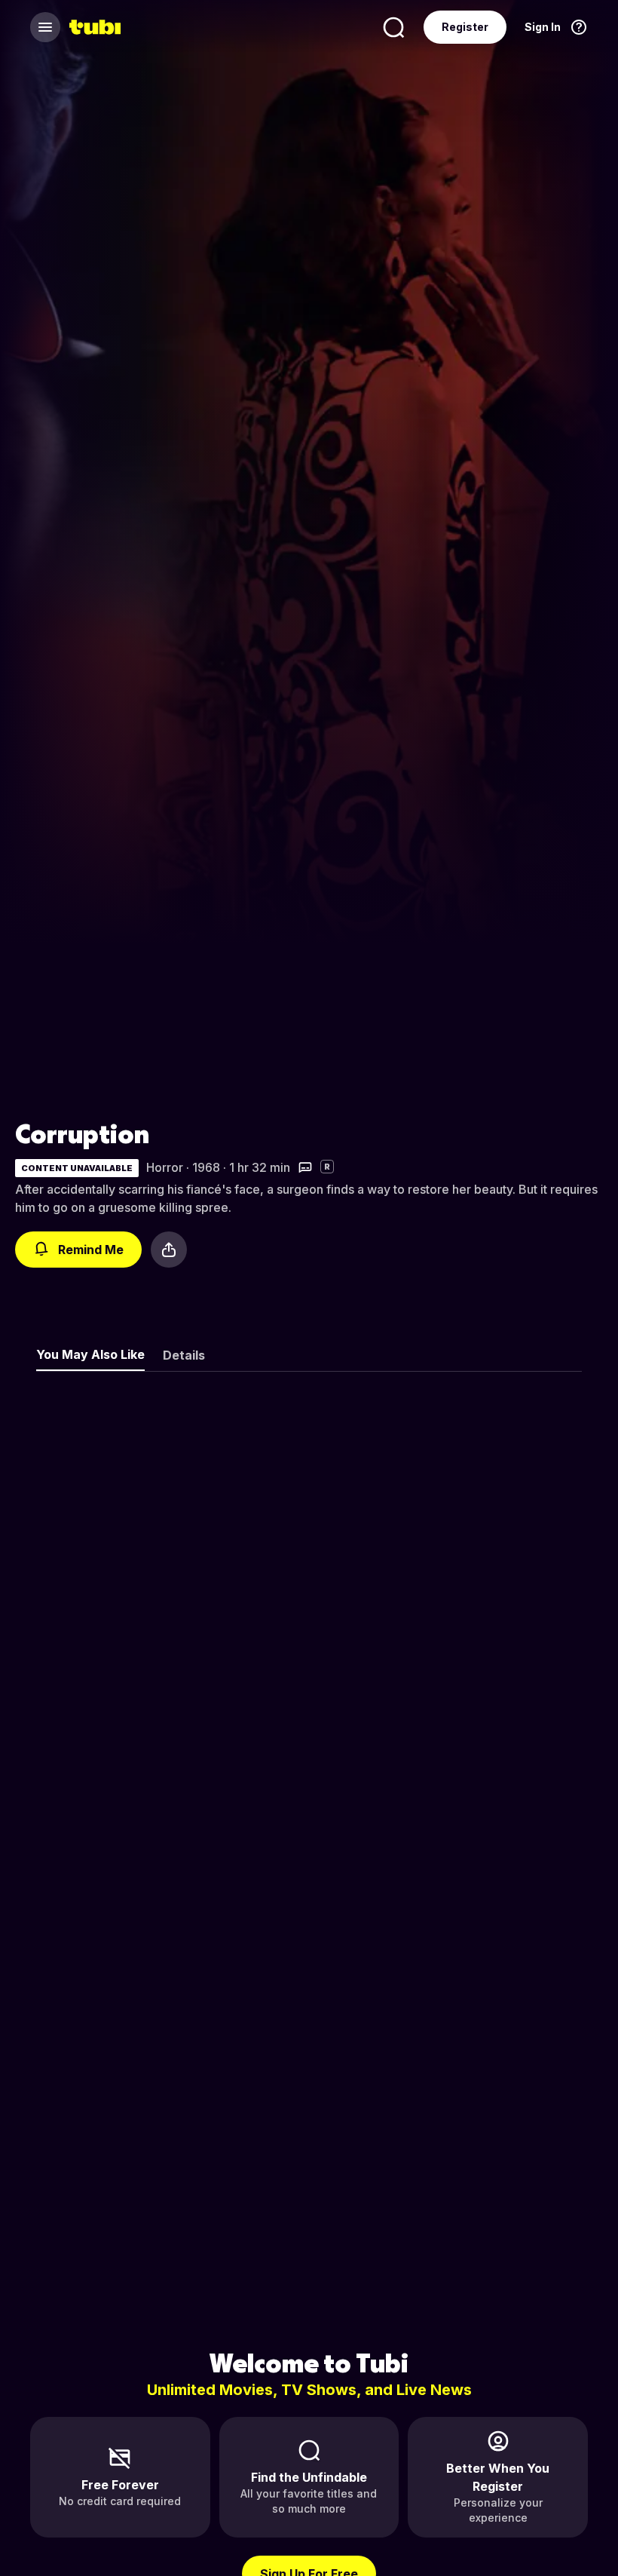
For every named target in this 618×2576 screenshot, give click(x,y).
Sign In (543, 27)
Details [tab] (184, 1355)
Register (465, 27)
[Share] (169, 1250)
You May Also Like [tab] (90, 1354)
